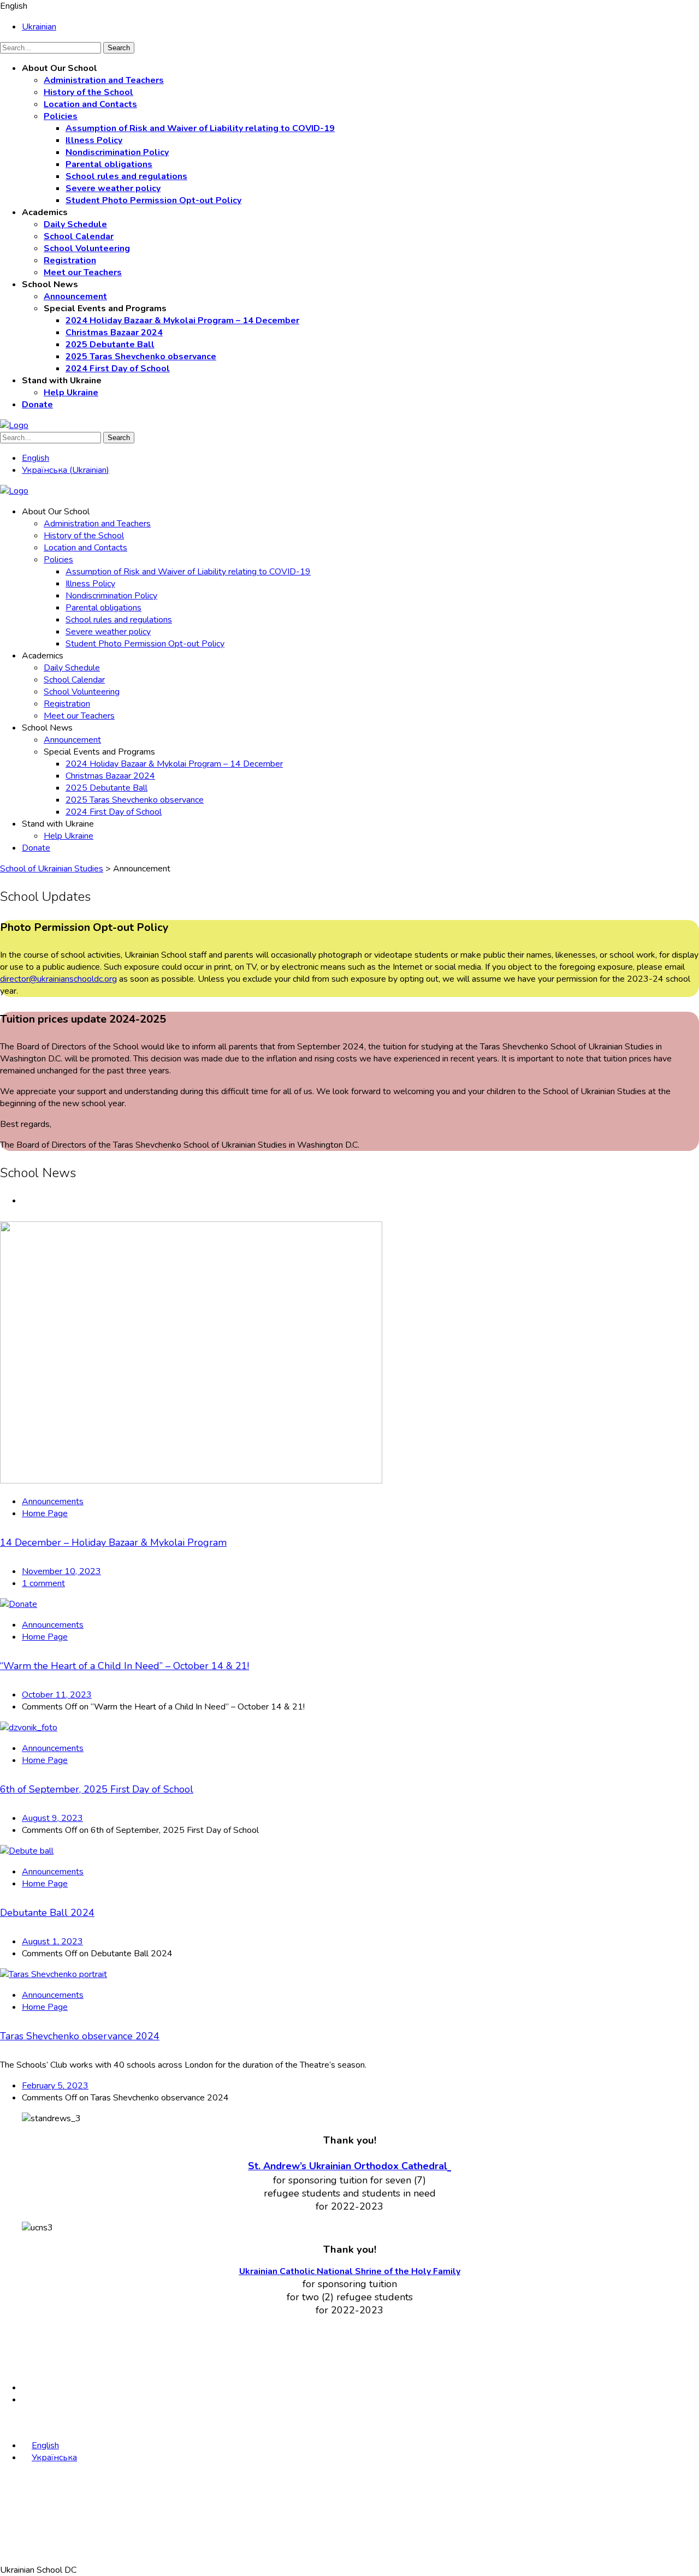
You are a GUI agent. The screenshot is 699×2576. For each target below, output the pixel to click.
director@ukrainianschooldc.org (58, 979)
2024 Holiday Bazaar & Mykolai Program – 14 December (182, 320)
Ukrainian (39, 27)
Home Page (45, 1513)
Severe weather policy (113, 188)
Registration (70, 260)
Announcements (53, 1501)
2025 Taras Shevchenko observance (141, 357)
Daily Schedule (75, 224)
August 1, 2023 (52, 1942)
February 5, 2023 (55, 2086)
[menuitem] (35, 458)
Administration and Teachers (104, 80)
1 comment (43, 1583)
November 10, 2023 (61, 1571)
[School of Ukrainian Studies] (14, 425)
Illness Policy (94, 140)
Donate (37, 405)
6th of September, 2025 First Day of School (97, 1789)
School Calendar (79, 236)
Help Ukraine (71, 393)
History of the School (88, 92)
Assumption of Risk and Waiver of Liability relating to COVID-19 (200, 128)
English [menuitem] (35, 458)
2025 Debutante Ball (110, 345)
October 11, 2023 (57, 1695)
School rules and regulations (126, 176)
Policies (61, 116)
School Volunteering (87, 248)
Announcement (75, 296)
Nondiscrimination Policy (117, 152)
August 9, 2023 (52, 1818)
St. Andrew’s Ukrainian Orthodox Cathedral (348, 2166)
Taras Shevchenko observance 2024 (80, 2036)
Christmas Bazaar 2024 (114, 333)
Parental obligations (109, 164)
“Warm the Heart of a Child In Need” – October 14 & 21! (125, 1666)
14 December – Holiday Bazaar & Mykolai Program (113, 1542)
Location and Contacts (90, 104)
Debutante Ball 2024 (47, 1913)
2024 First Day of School (118, 369)
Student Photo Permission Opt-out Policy (153, 200)
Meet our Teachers (83, 272)
